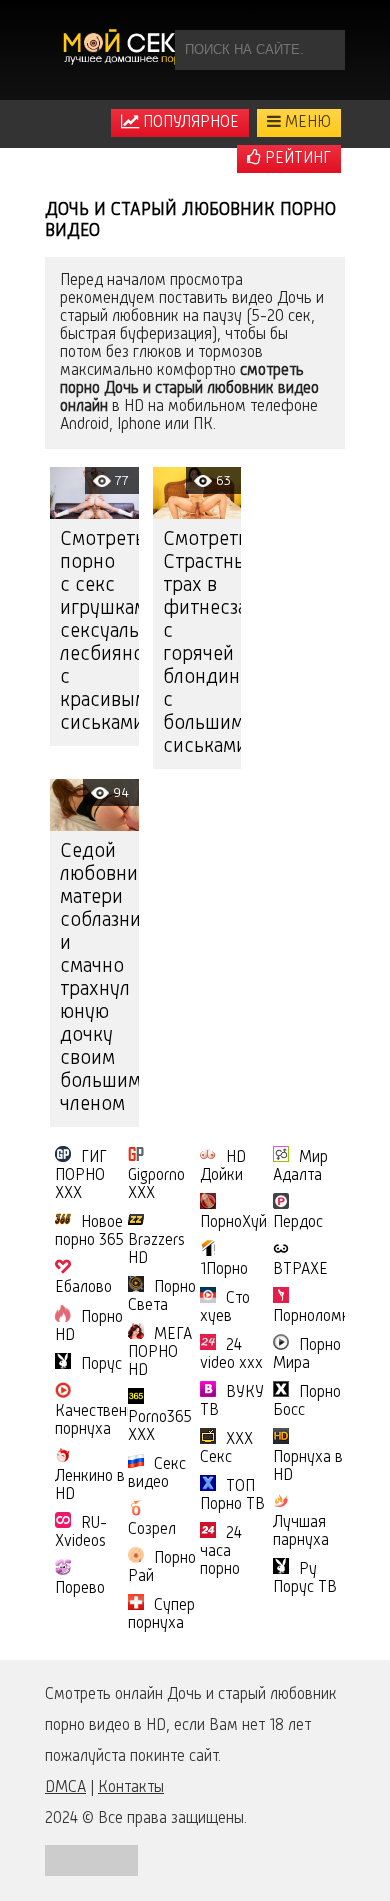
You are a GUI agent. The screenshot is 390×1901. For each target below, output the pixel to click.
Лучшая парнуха (301, 1532)
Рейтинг (296, 159)
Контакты (131, 1788)
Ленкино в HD (90, 1486)
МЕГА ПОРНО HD (160, 1353)
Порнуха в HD (308, 1467)
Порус (101, 1365)
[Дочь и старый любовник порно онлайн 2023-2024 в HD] (130, 50)
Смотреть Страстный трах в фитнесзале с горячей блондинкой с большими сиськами (202, 643)
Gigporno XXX (156, 1185)
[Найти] (325, 50)
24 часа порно (221, 1552)
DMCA (65, 1788)
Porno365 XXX (160, 1427)
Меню (306, 123)
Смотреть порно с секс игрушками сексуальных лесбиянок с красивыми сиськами (99, 632)
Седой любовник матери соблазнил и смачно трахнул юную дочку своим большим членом (99, 978)
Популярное (189, 123)
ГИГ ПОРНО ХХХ (81, 1176)
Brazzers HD (156, 1250)
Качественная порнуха (103, 1421)
